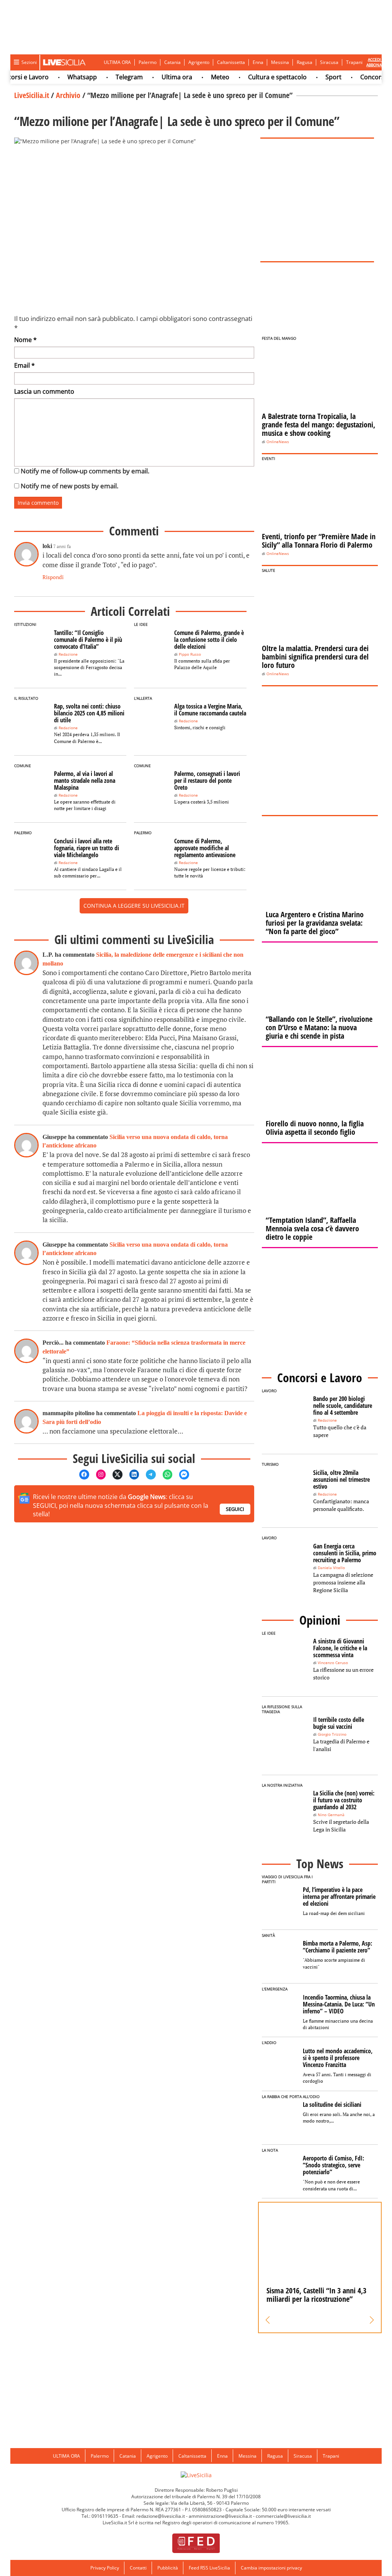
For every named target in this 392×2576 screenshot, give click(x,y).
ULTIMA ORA (117, 62)
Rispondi (53, 577)
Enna (258, 62)
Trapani (354, 62)
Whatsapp (63, 77)
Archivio (68, 95)
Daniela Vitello (331, 1568)
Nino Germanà (331, 1815)
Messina (280, 62)
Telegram (110, 77)
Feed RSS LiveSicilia (209, 2568)
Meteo (201, 77)
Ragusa (305, 62)
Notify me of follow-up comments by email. (85, 471)
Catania (172, 62)
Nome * (25, 340)
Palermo (148, 62)
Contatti (138, 2568)
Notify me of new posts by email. (69, 486)
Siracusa (329, 62)
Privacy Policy (105, 2568)
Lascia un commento (44, 391)
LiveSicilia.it (32, 95)
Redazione (68, 654)
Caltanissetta (231, 62)
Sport (315, 77)
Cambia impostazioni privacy (271, 2568)
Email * (24, 365)
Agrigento (199, 62)
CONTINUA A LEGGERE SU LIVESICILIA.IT (134, 906)
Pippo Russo (190, 654)
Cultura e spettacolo (259, 77)
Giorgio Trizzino (332, 1734)
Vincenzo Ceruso (333, 1663)
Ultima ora (158, 77)
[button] (268, 2320)
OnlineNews (278, 442)
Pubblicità (168, 2568)
